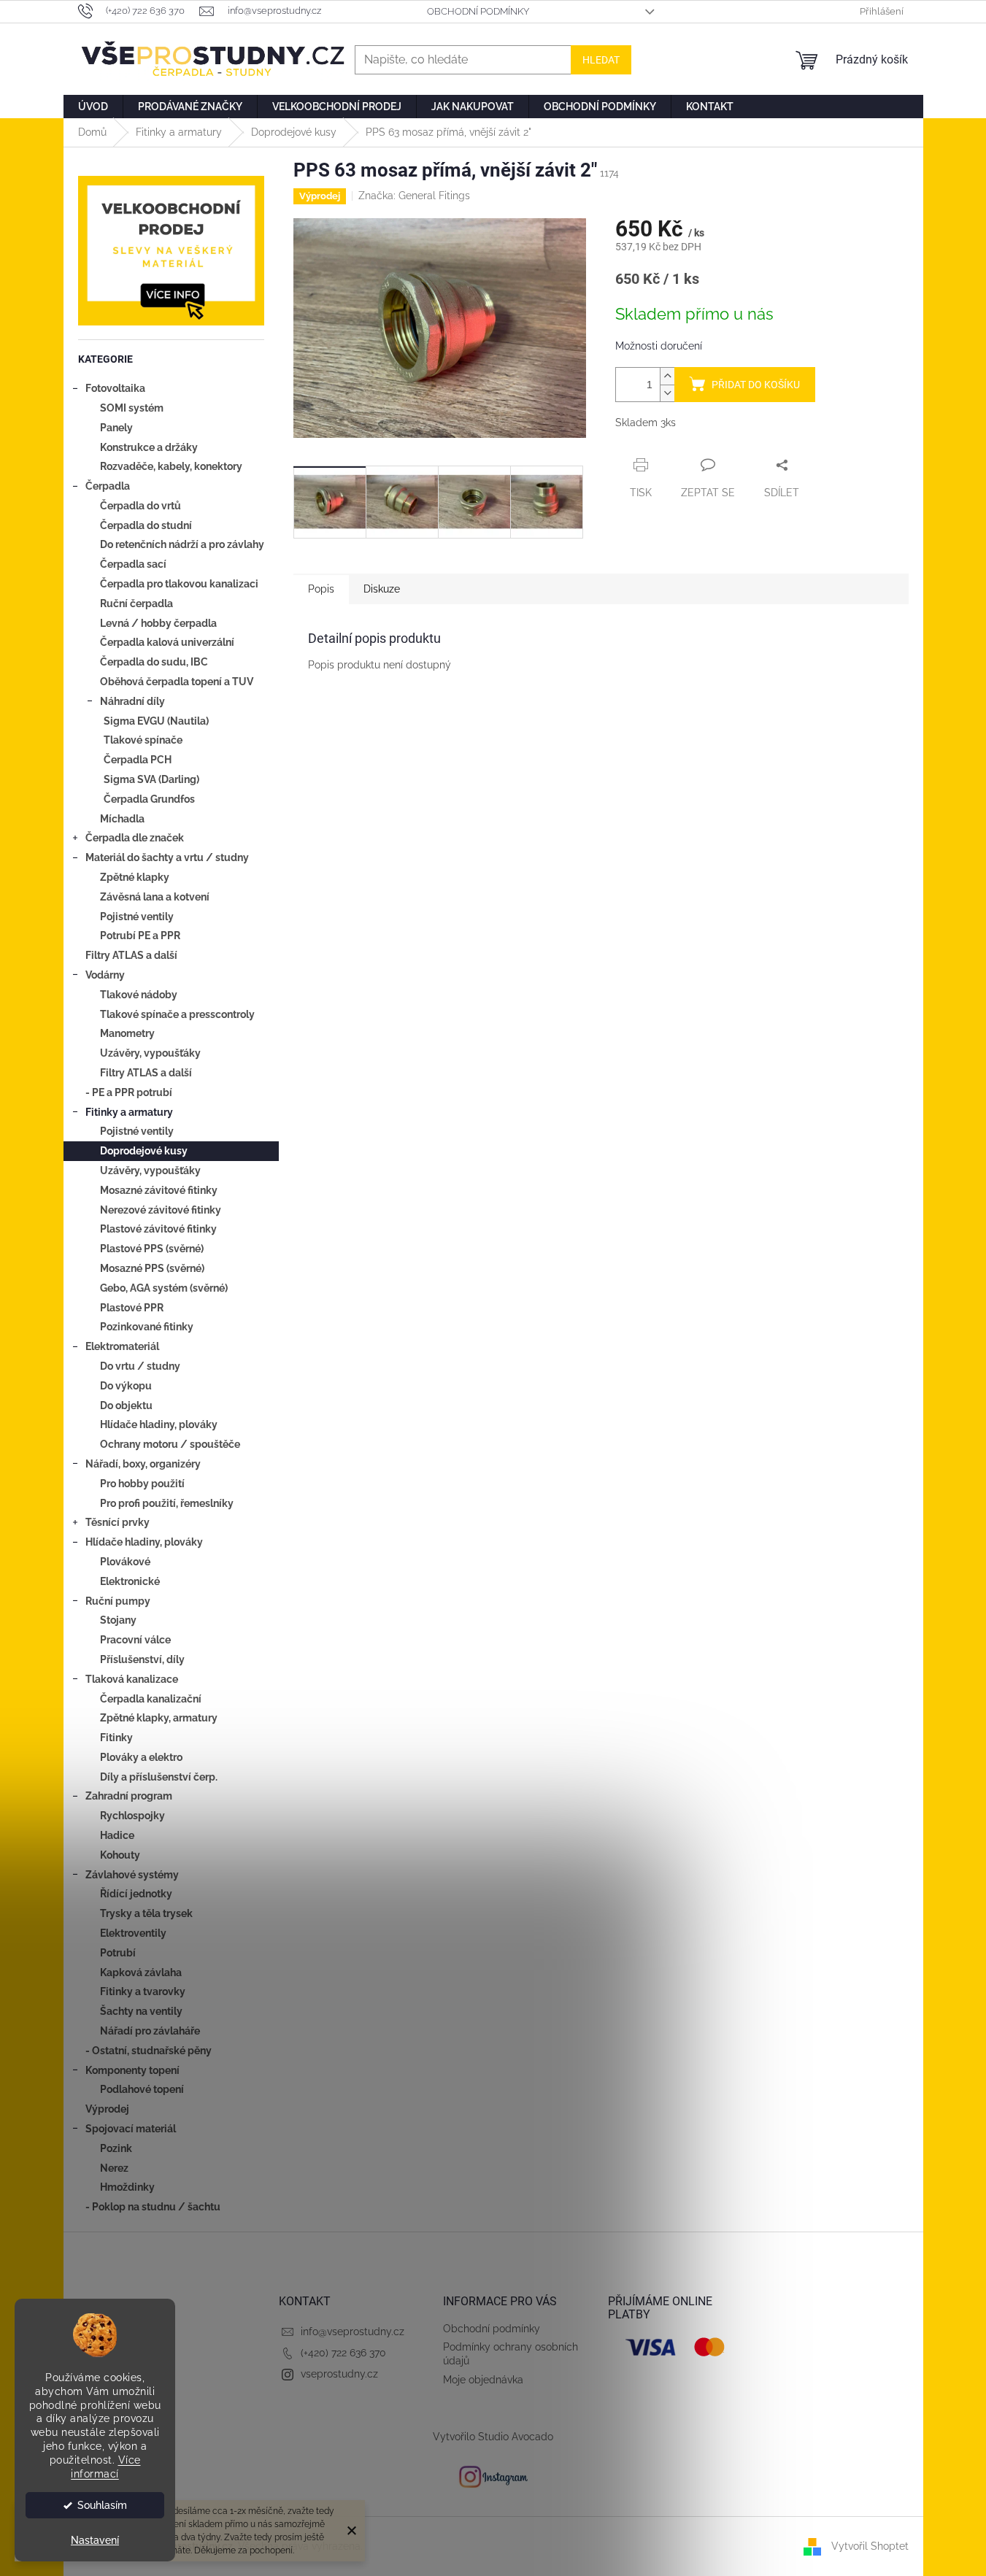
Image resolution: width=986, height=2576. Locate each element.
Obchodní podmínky (478, 11)
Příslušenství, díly (142, 1659)
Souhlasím (102, 2505)
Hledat (601, 60)
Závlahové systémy (132, 1875)
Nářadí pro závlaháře (150, 2031)
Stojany (118, 1620)
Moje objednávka (483, 2380)
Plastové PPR (132, 1308)
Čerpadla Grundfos (149, 799)
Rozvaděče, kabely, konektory (171, 466)
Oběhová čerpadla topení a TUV (177, 682)
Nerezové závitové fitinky (161, 1210)
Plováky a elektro (141, 1757)
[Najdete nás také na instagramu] (493, 2476)
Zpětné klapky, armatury (159, 1718)
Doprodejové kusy (144, 1151)
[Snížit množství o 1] (667, 393)
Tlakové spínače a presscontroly (177, 1014)
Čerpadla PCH (138, 760)
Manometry (127, 1033)
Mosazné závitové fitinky (159, 1190)
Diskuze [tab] (382, 589)
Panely (116, 428)
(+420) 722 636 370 (343, 2353)
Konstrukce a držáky (149, 447)
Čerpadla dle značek (135, 838)
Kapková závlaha (141, 1973)
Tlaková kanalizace (132, 1679)
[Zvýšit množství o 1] (667, 376)
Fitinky (116, 1738)
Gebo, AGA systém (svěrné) (164, 1288)
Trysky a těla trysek (146, 1913)
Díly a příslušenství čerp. (159, 1777)
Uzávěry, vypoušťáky (150, 1053)
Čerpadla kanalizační (151, 1699)
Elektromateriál (122, 1346)
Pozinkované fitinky (147, 1327)
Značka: (414, 196)
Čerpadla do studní (146, 525)
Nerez (114, 2168)
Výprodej (107, 2109)
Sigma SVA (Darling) (151, 779)
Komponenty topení (132, 2070)
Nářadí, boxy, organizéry (143, 1464)
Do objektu (126, 1405)
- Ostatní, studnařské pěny (149, 2051)
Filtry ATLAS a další (131, 955)
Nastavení (95, 2540)
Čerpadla (108, 486)
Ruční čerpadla (136, 603)
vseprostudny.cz (339, 2374)
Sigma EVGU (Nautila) (156, 721)
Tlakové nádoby (139, 995)
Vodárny (105, 975)
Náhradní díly (132, 701)
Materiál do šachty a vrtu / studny (167, 857)
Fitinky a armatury (129, 1112)
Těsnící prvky (118, 1522)
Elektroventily (133, 1933)
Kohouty (120, 1855)
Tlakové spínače (143, 740)
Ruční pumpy (118, 1601)
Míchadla (122, 819)
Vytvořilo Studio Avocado (493, 2437)
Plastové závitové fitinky (158, 1229)
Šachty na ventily (141, 2011)
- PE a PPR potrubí (129, 1092)
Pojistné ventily (137, 917)
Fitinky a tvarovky (143, 1991)
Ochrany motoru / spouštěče (170, 1444)
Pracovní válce (135, 1640)
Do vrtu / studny (140, 1366)
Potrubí (118, 1953)
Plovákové (125, 1562)
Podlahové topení (142, 2089)
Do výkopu (126, 1386)
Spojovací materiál (131, 2129)
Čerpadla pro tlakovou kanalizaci (179, 584)
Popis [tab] (321, 589)
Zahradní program (129, 1796)
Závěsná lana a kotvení (155, 897)
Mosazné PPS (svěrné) (152, 1268)
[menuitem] (93, 107)
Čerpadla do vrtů (140, 506)
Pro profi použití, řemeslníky (167, 1503)
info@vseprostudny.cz (353, 2332)
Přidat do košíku (756, 385)
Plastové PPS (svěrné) (152, 1249)
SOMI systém (132, 408)
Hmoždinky (127, 2187)
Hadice (117, 1835)
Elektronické (130, 1581)
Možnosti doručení (659, 346)
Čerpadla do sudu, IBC (154, 662)
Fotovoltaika (115, 388)
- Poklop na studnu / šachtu (153, 2207)
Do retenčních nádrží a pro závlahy (182, 544)
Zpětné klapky (135, 877)
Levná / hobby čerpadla (158, 623)
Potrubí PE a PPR (140, 936)
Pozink (116, 2148)
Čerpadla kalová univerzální (167, 642)
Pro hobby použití (142, 1484)
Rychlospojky (132, 1816)
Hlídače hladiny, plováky (159, 1424)
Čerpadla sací (133, 564)
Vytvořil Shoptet (870, 2546)
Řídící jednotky (136, 1894)
